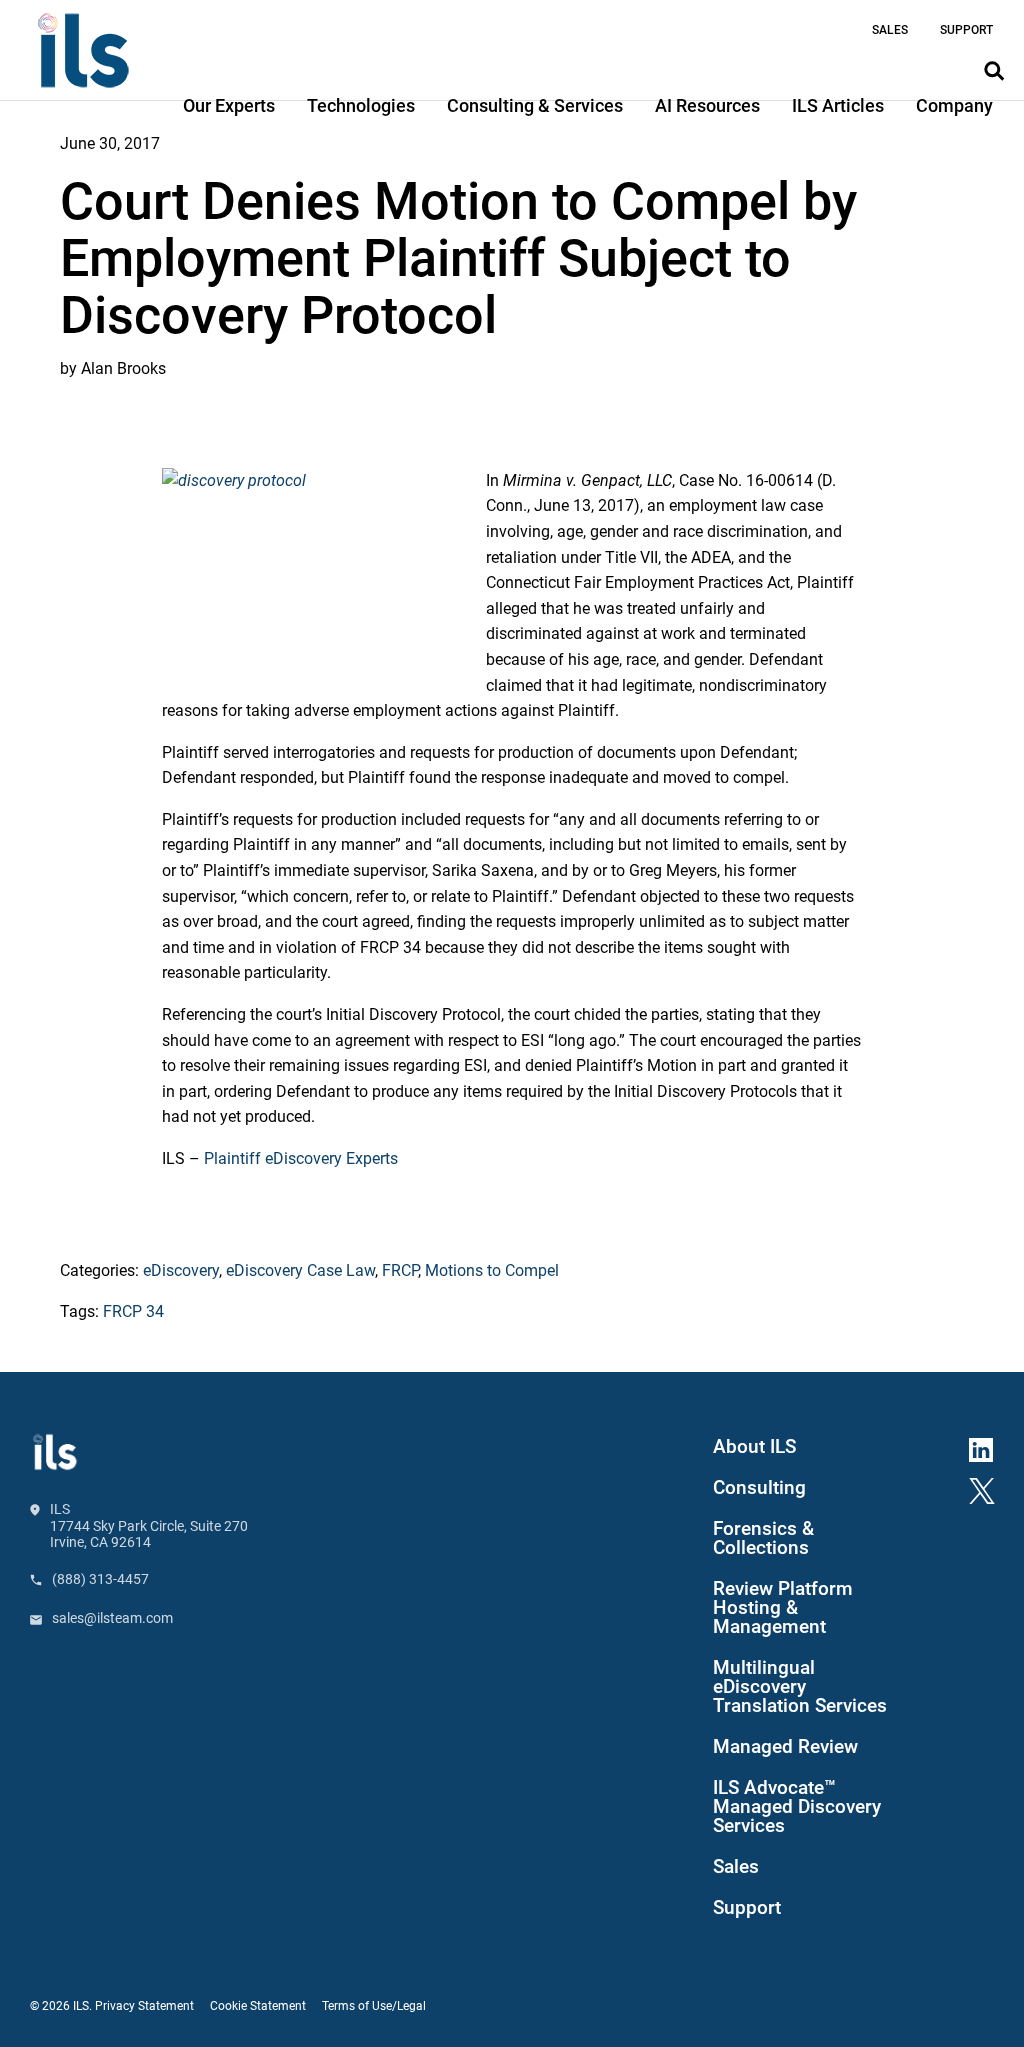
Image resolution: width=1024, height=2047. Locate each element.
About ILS (754, 1447)
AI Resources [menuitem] (707, 105)
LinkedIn (989, 1447)
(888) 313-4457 (100, 1579)
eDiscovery (181, 1270)
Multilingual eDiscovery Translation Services (800, 1687)
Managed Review (785, 1747)
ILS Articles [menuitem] (838, 105)
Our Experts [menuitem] (229, 105)
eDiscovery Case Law (300, 1270)
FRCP (400, 1270)
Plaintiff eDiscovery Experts (301, 1158)
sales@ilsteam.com (112, 1618)
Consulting (759, 1488)
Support (747, 1908)
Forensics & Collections (763, 1538)
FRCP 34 (133, 1311)
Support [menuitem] (966, 30)
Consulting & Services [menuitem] (535, 105)
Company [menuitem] (954, 105)
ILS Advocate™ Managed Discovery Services (797, 1807)
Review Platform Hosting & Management (783, 1608)
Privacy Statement (144, 2006)
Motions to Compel (492, 1270)
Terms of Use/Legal (374, 2006)
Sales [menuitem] (890, 30)
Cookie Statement (258, 2006)
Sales (736, 1867)
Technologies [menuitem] (361, 105)
